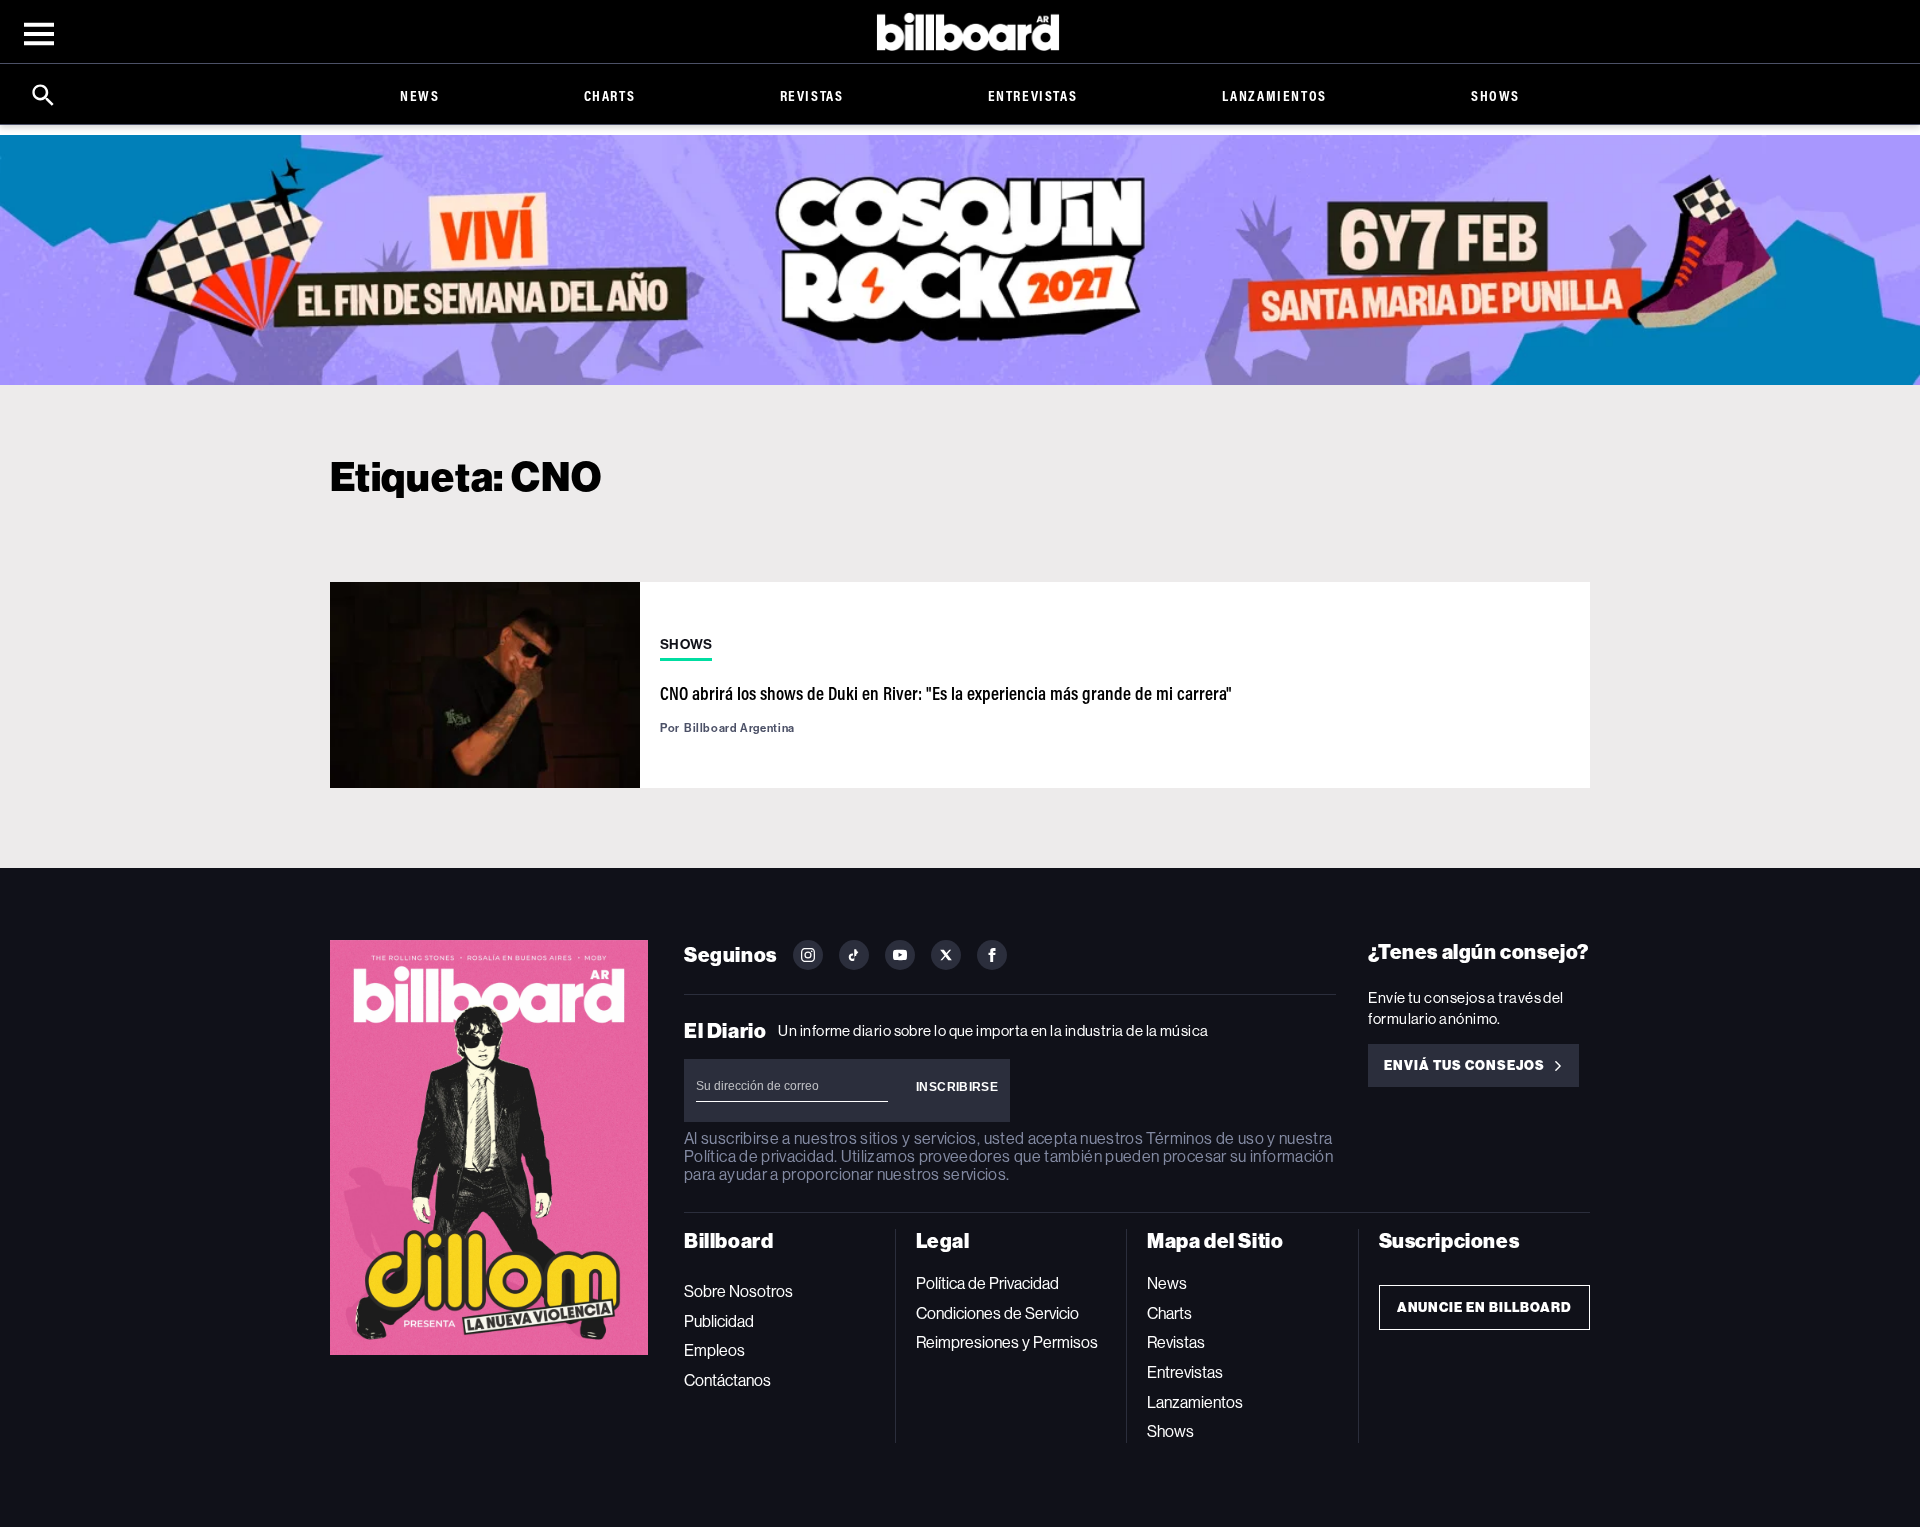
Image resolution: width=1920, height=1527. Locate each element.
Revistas (812, 95)
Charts (610, 95)
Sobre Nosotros (738, 1291)
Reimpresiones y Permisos (1007, 1342)
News (419, 95)
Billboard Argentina (739, 728)
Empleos (714, 1350)
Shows (1495, 95)
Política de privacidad (759, 1156)
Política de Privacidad (987, 1283)
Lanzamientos (1274, 95)
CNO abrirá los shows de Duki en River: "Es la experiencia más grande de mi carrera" (946, 693)
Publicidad (719, 1321)
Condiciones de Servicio (997, 1313)
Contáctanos (727, 1380)
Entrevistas (1033, 95)
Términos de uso (1204, 1138)
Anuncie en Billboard (1484, 1307)
